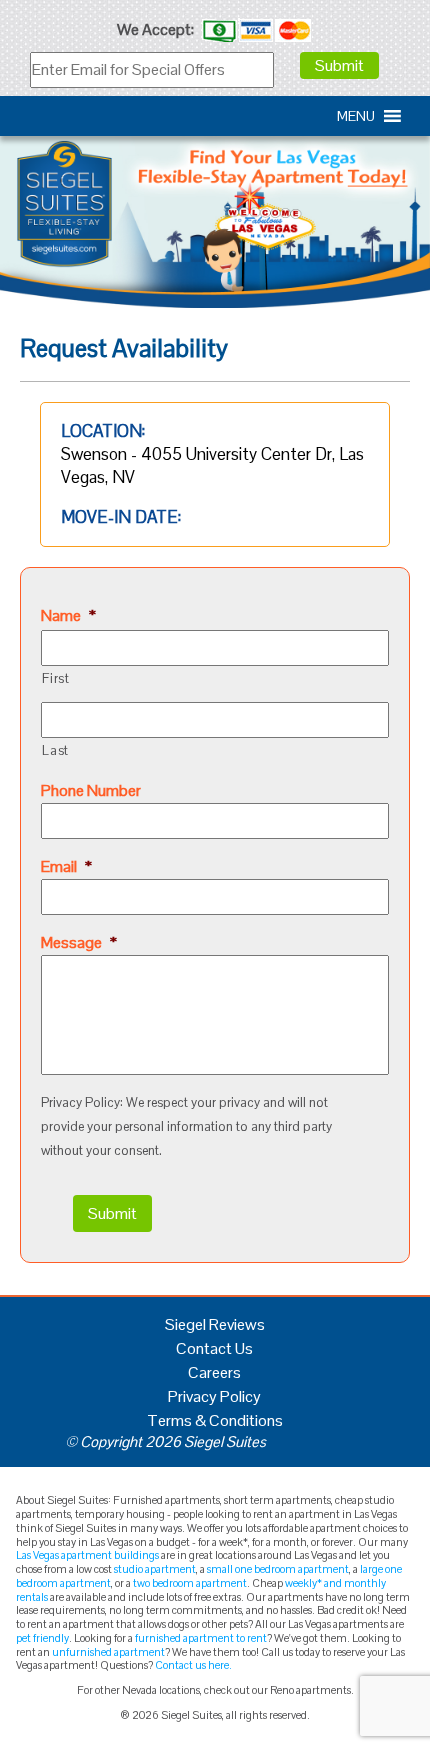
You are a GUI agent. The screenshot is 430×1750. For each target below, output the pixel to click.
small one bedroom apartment (278, 1569)
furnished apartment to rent (201, 1638)
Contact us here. (193, 1665)
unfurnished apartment (108, 1652)
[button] (356, 116)
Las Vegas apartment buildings (87, 1555)
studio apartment (155, 1569)
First (55, 678)
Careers (214, 1372)
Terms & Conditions (215, 1420)
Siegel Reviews (215, 1324)
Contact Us (214, 1348)
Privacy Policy (214, 1396)
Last (55, 750)
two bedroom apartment (190, 1583)
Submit (339, 65)
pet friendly (42, 1638)
